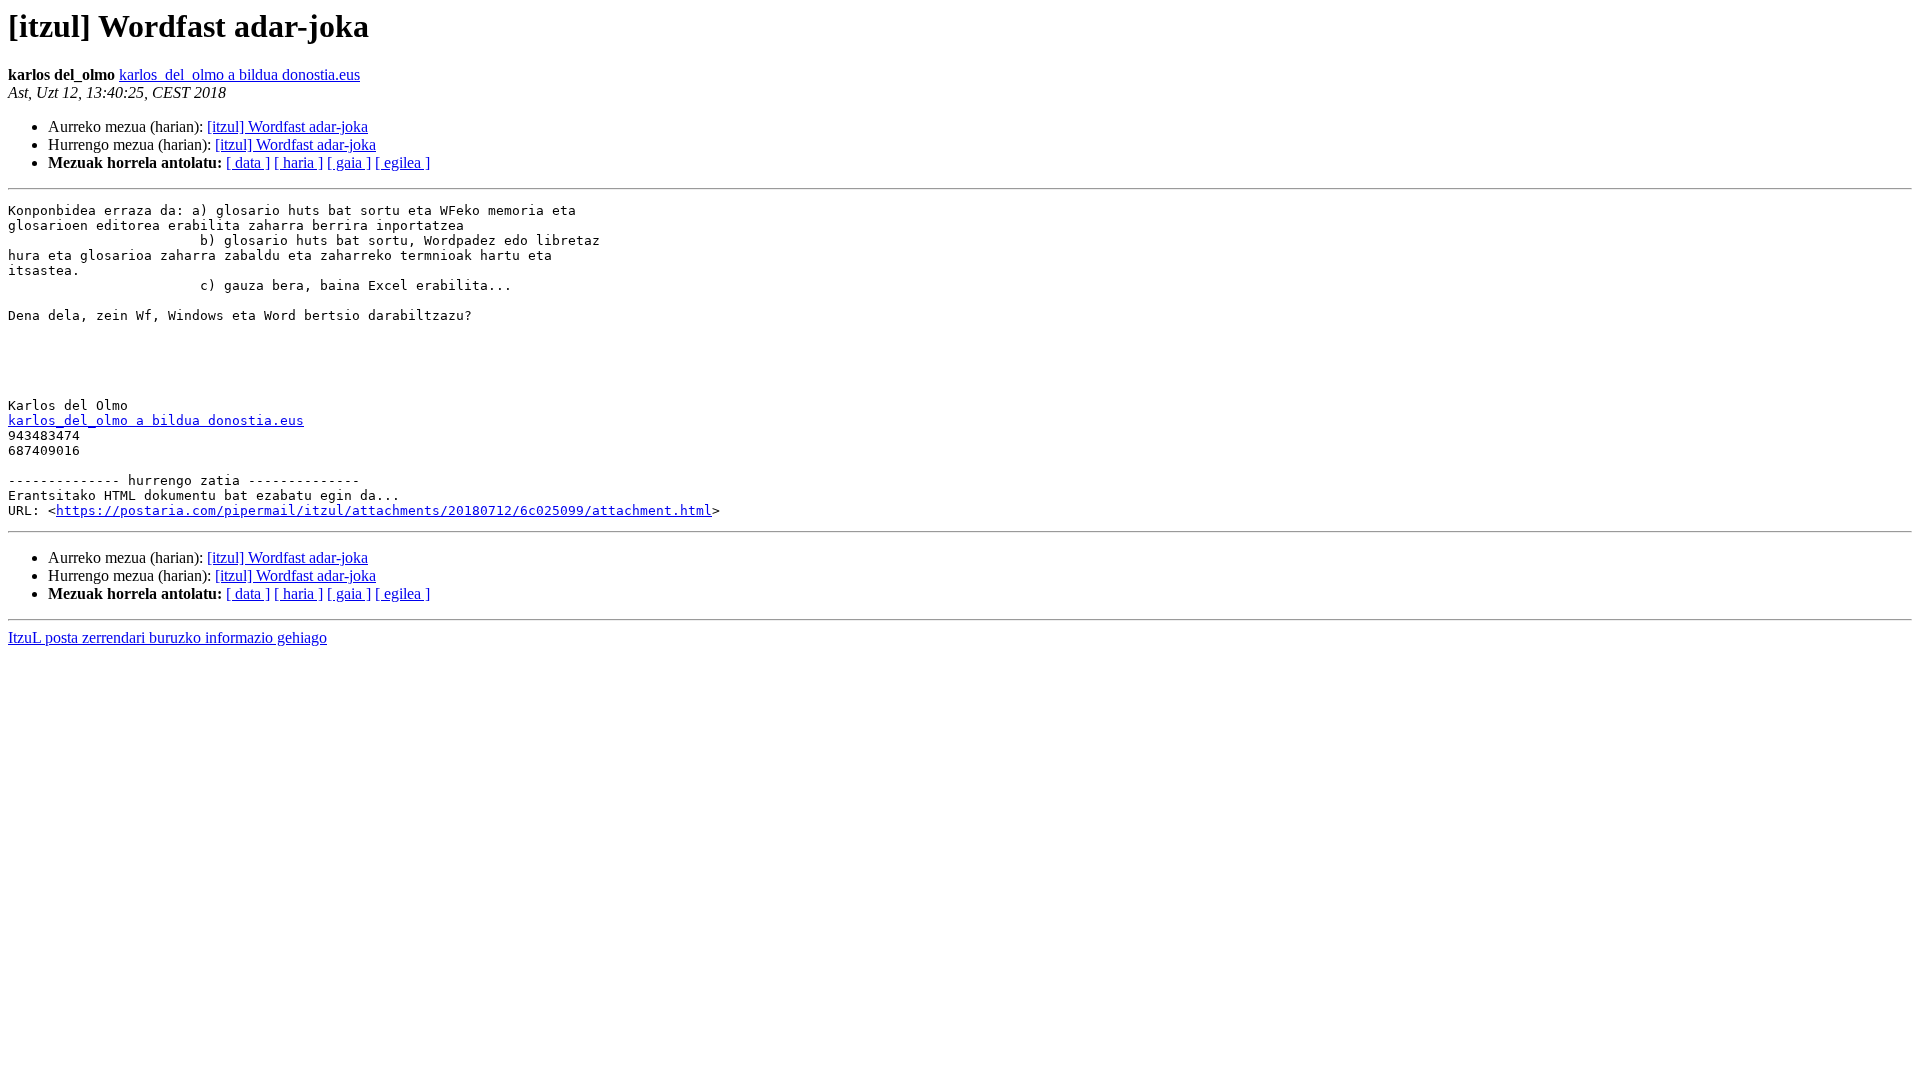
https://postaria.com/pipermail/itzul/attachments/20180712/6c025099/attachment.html (384, 510)
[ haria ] (298, 162)
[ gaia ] (349, 162)
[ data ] (248, 162)
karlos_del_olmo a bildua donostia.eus (239, 74)
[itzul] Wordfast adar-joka (287, 126)
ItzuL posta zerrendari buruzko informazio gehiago (167, 637)
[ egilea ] (402, 162)
